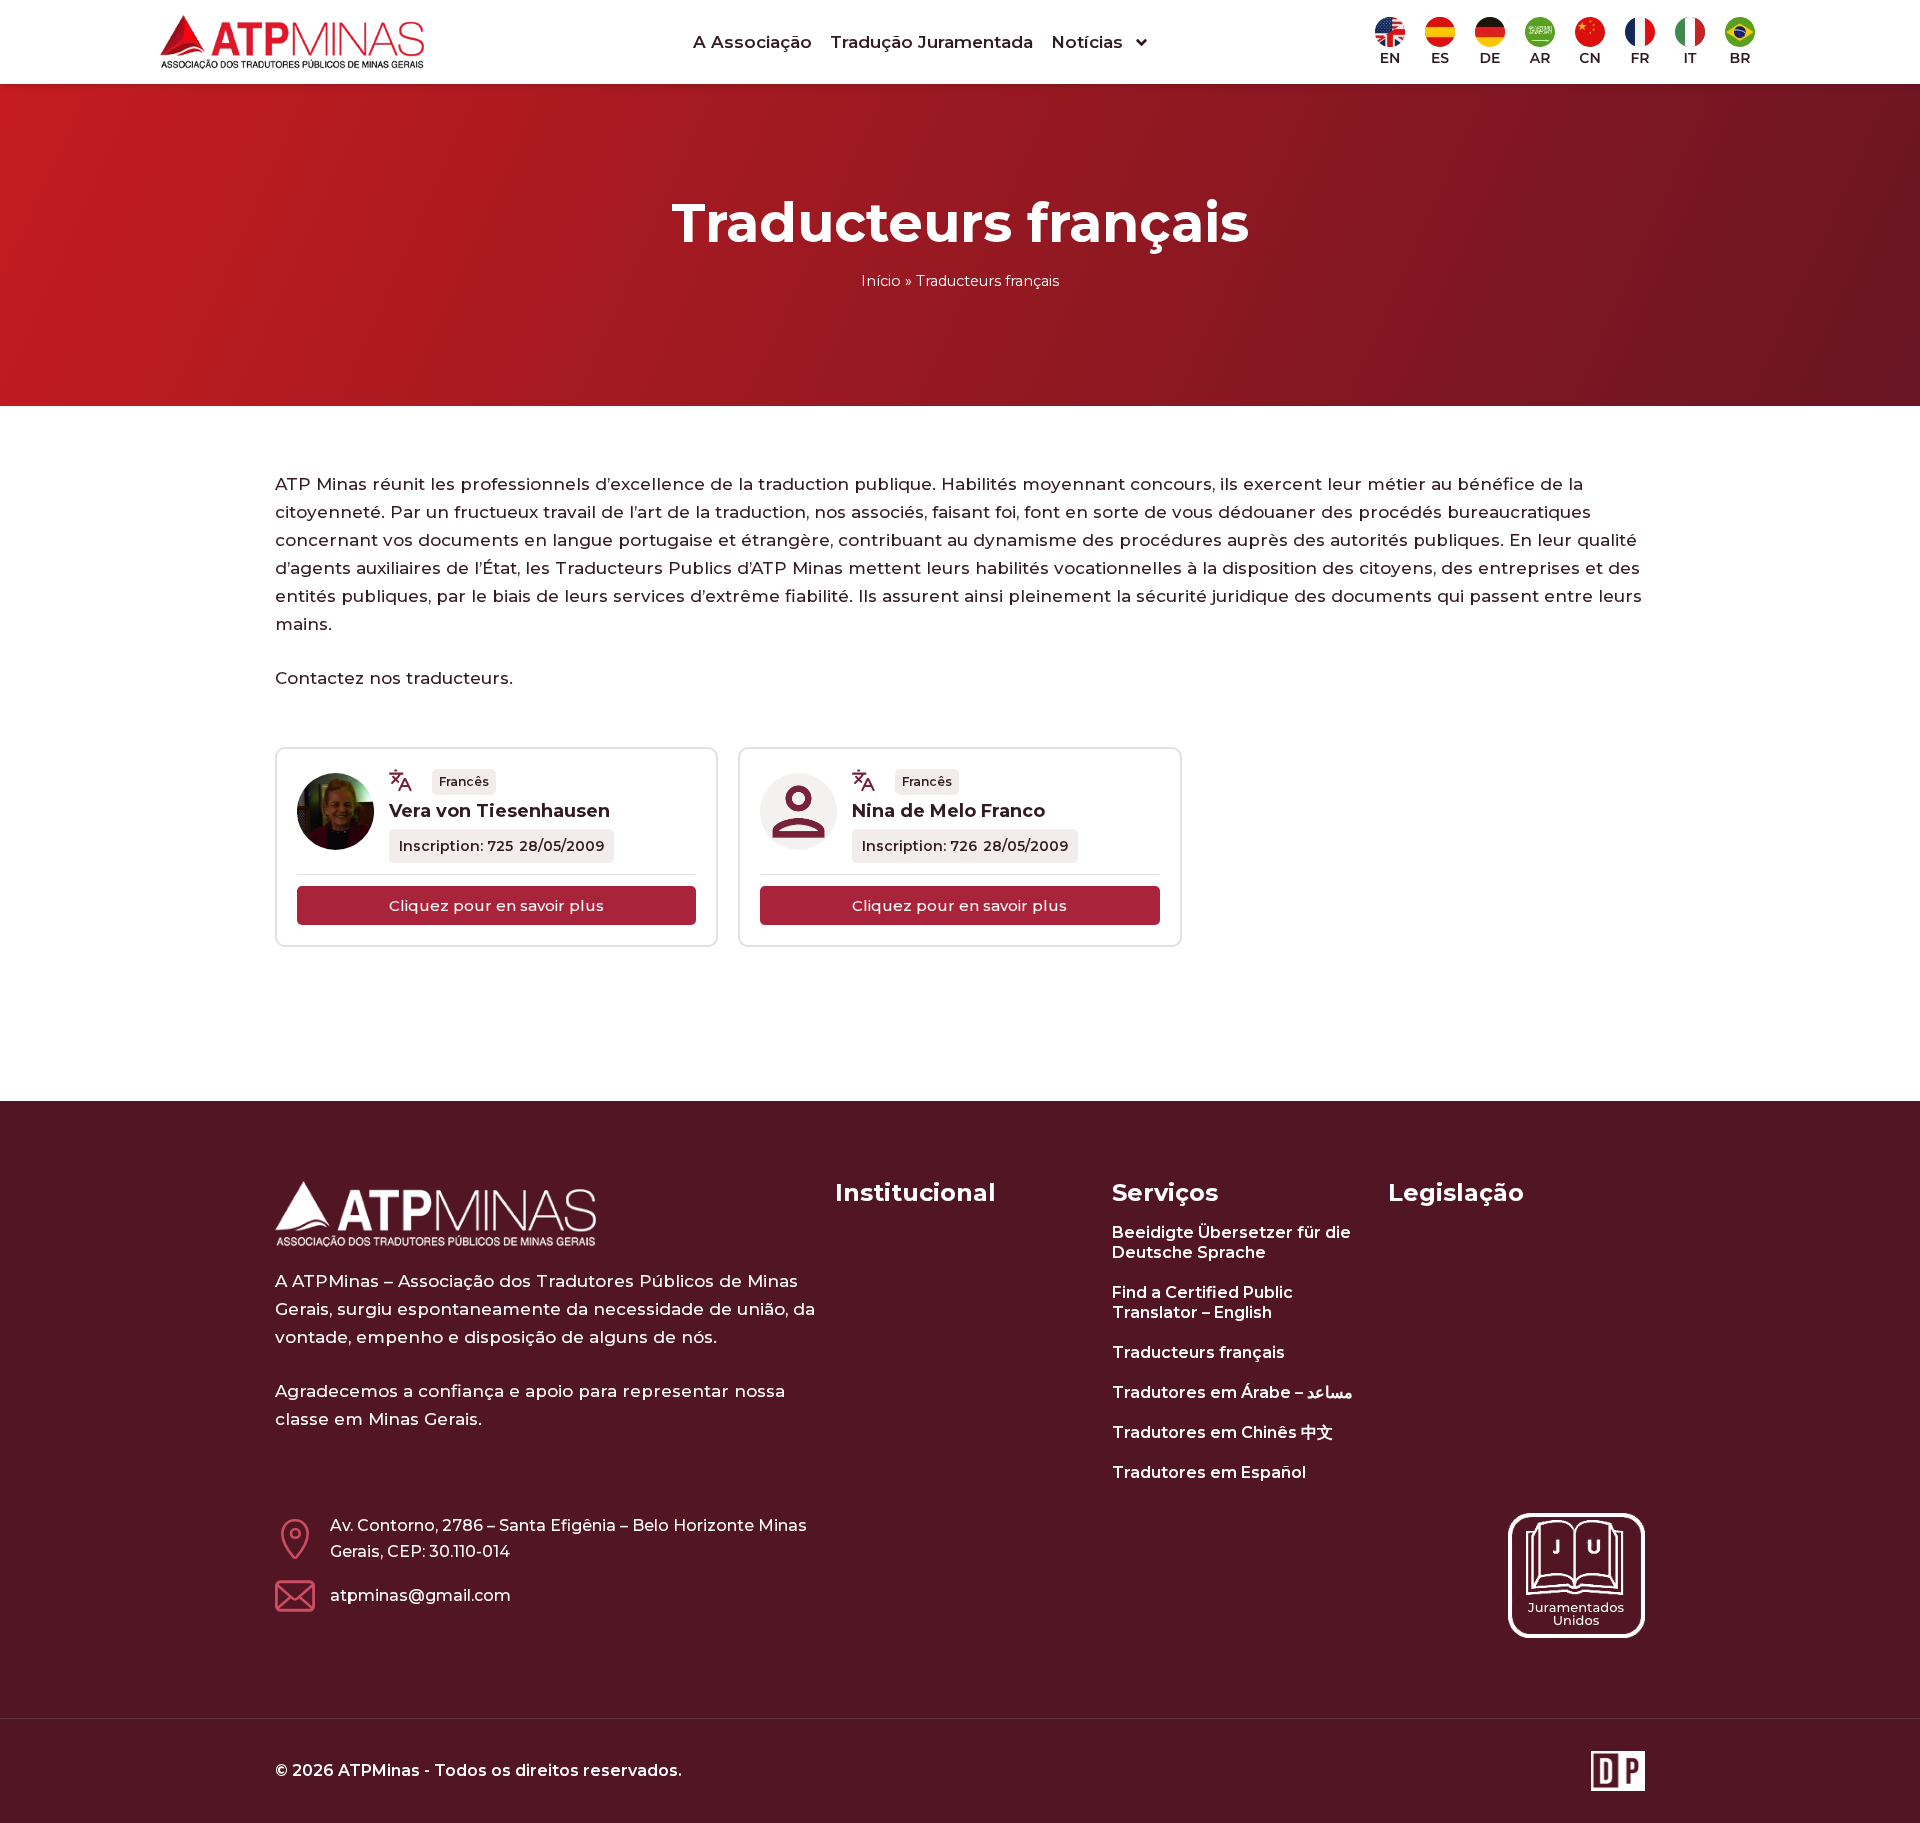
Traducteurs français (1198, 1352)
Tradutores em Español (1209, 1472)
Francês (464, 781)
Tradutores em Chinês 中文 (1222, 1432)
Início (881, 281)
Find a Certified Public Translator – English (1202, 1302)
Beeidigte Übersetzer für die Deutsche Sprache (1231, 1242)
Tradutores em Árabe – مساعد (1232, 1392)
